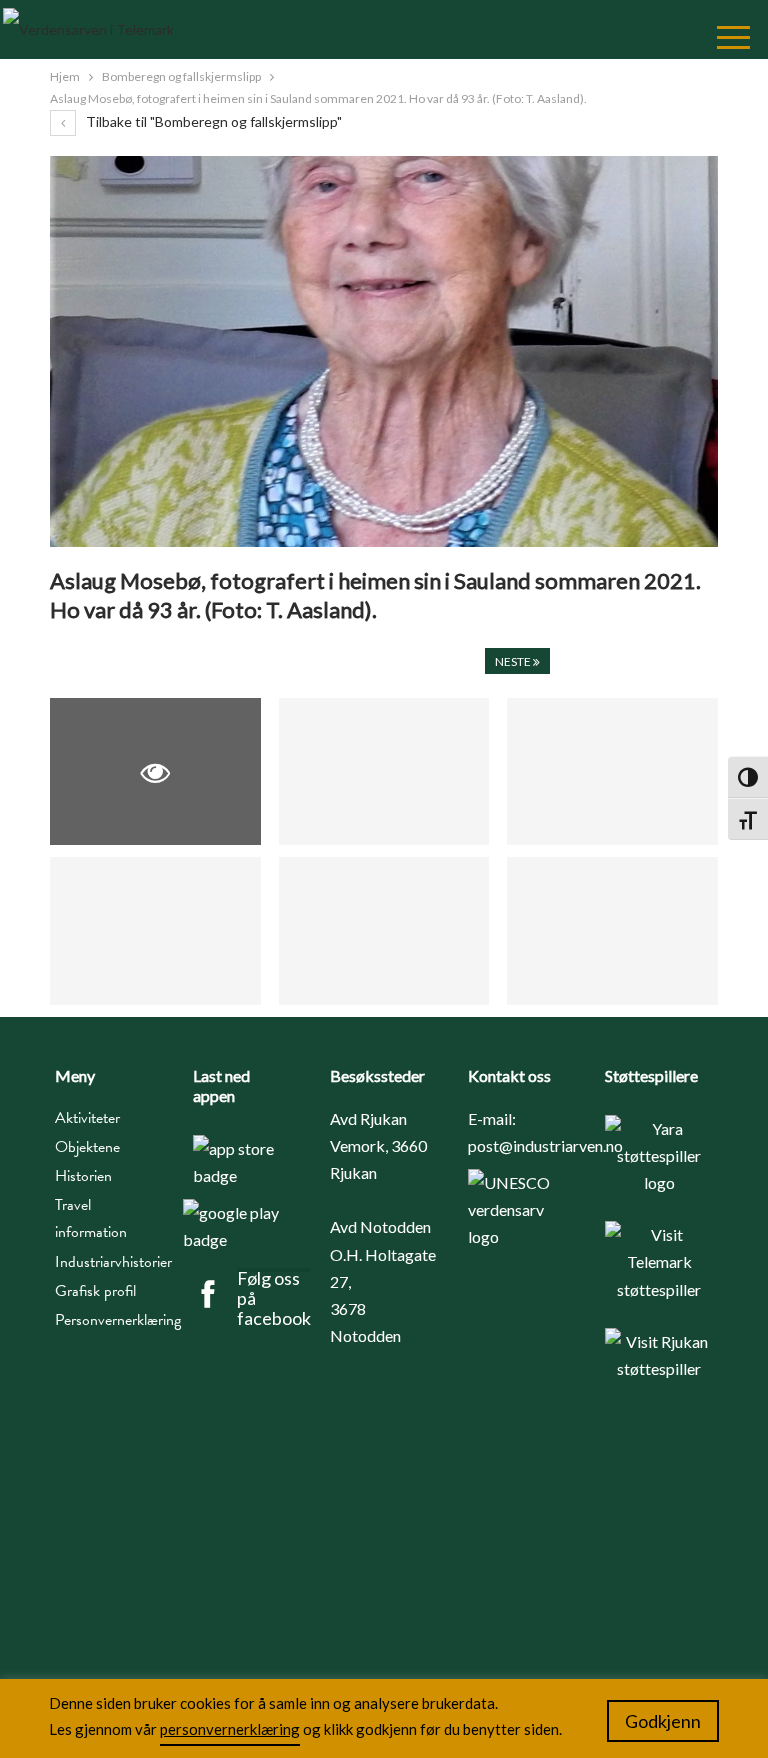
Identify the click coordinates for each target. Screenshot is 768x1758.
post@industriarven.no (545, 1145)
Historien (83, 1176)
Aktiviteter (87, 1118)
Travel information (91, 1218)
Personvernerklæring (109, 1320)
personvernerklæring (230, 1729)
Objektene (87, 1147)
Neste (514, 661)
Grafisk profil (95, 1291)
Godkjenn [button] (663, 1721)
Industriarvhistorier (109, 1262)
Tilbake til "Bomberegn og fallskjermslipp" (212, 121)
